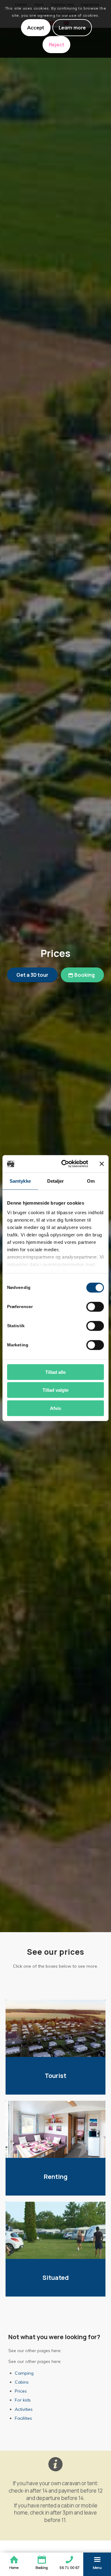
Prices (21, 2391)
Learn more (72, 27)
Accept (36, 27)
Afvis (55, 1408)
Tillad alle (55, 1372)
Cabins (22, 2382)
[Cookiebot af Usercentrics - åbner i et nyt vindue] (65, 1164)
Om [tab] (91, 1181)
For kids (23, 2400)
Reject (57, 44)
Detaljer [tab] (56, 1181)
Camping (24, 2373)
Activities (24, 2409)
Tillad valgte (55, 1390)
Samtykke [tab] (20, 1181)
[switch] (95, 1307)
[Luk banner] (102, 1164)
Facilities (23, 2418)
